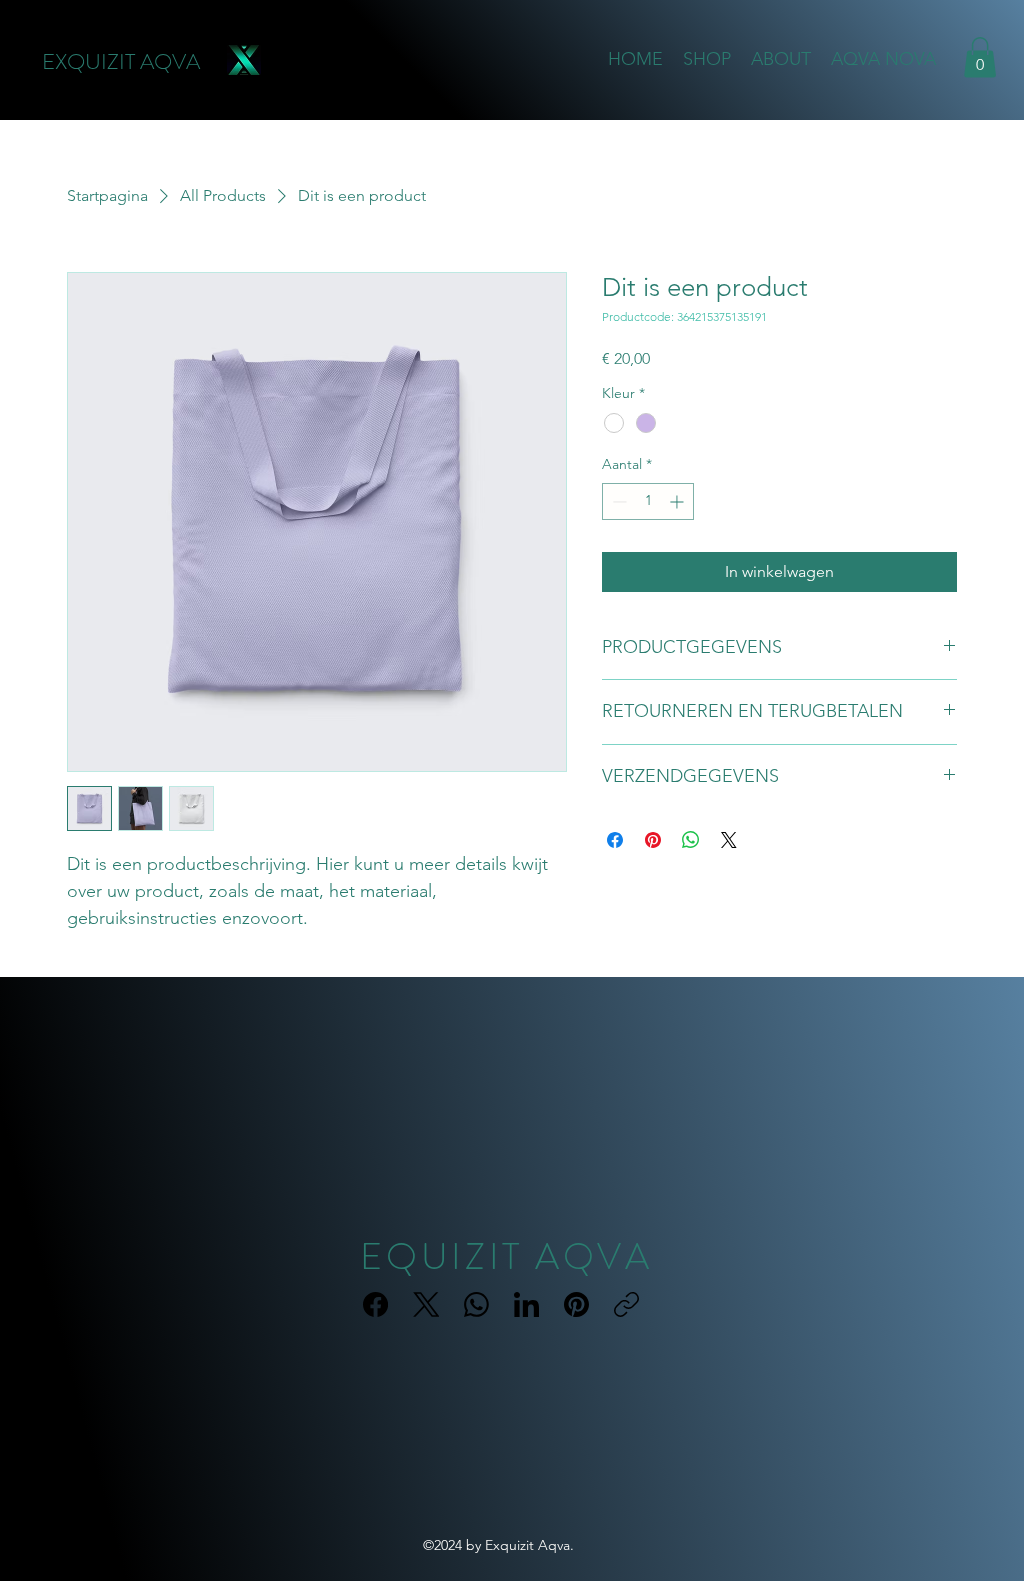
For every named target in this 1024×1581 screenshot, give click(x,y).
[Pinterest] (576, 1304)
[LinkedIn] (526, 1304)
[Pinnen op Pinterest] (653, 840)
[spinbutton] (648, 501)
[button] (980, 57)
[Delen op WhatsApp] (691, 840)
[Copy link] (626, 1304)
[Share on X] (729, 840)
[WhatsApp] (476, 1304)
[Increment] (678, 501)
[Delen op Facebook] (615, 840)
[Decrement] (617, 501)
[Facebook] (375, 1304)
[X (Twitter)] (426, 1304)
